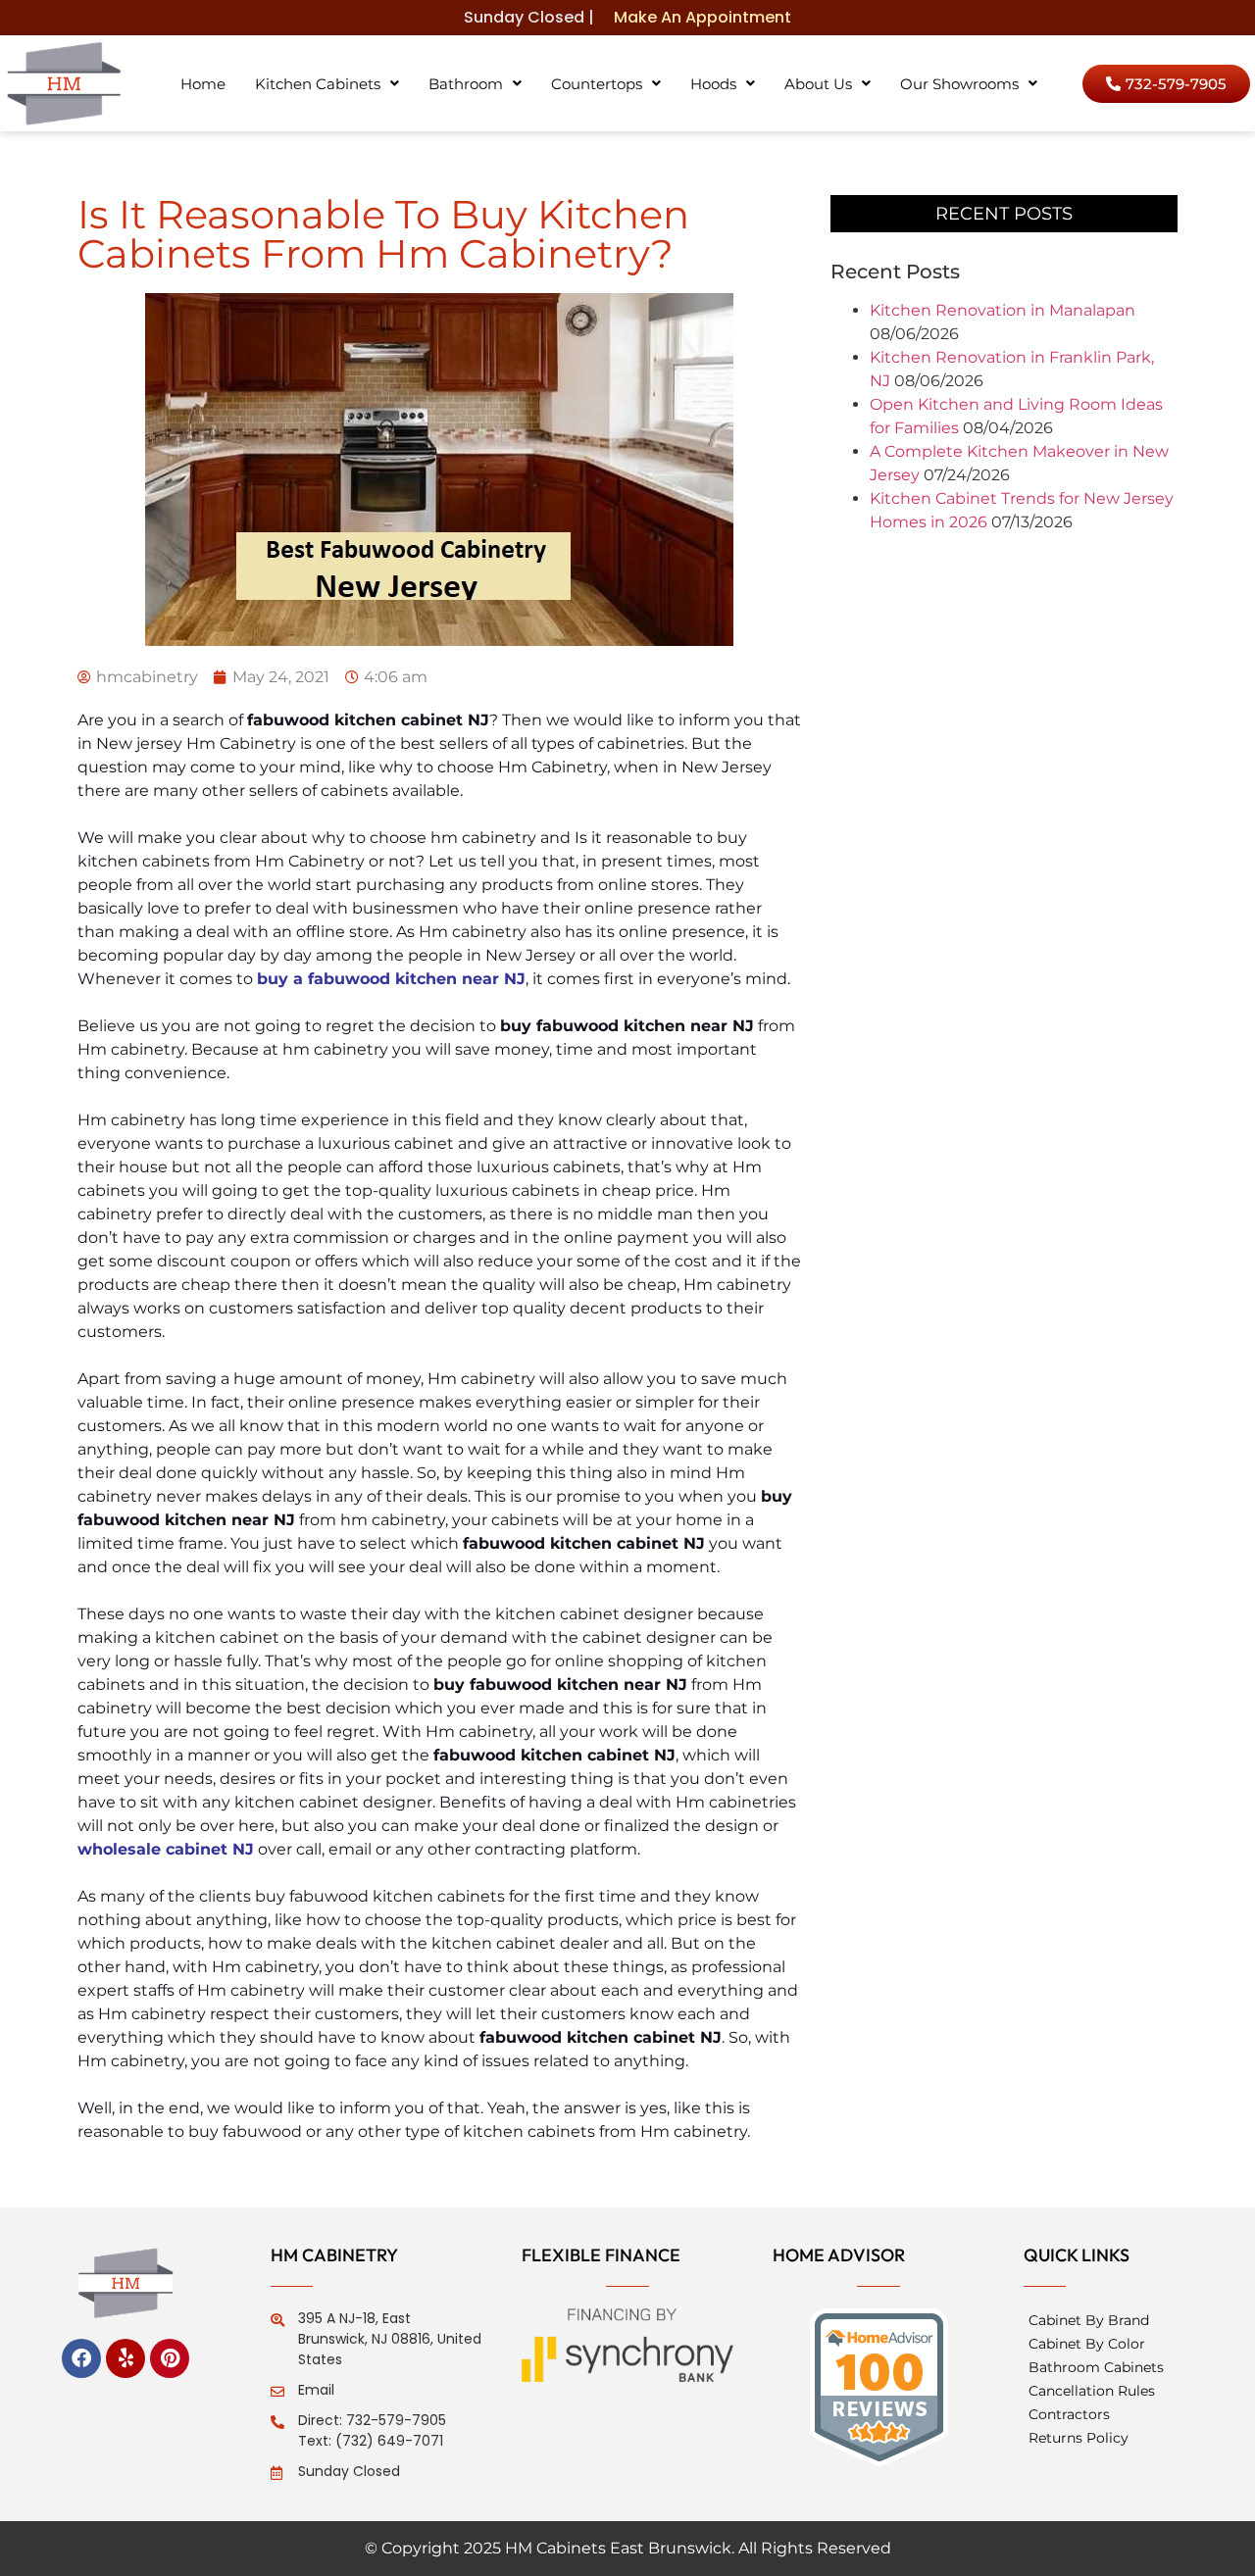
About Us (818, 84)
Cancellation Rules (1092, 2391)
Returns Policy (1079, 2438)
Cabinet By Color (1087, 2344)
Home (203, 84)
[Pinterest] (170, 2358)
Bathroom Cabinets (1096, 2367)
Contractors (1069, 2414)
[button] (327, 84)
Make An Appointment (703, 17)
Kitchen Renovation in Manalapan (1003, 310)
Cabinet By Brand (1089, 2320)
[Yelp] (125, 2358)
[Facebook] (81, 2358)
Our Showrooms (959, 84)
